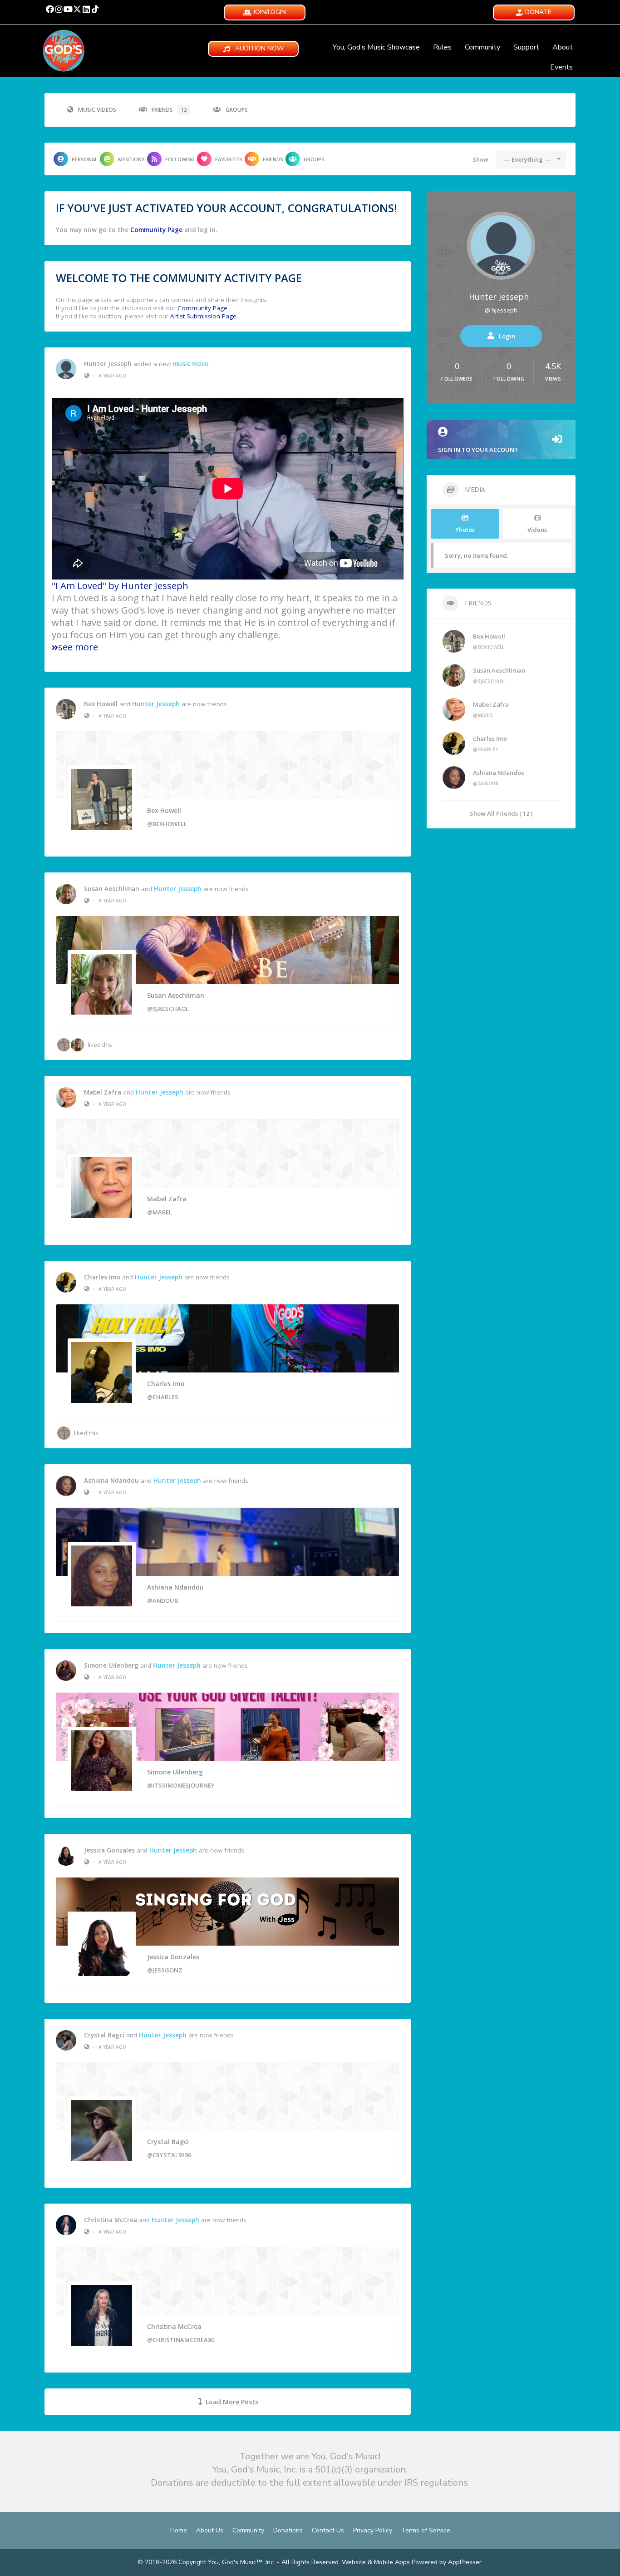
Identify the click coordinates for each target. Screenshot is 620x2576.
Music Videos (97, 110)
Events (561, 67)
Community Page (156, 230)
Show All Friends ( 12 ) (501, 813)
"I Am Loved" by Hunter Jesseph (120, 586)
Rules (442, 47)
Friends (169, 110)
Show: (481, 159)
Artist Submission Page (203, 316)
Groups (237, 110)
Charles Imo (102, 1277)
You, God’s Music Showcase (376, 47)
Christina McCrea (111, 2220)
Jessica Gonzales (109, 1850)
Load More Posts (232, 2402)
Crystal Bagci (104, 2035)
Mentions (131, 159)
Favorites (229, 159)
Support (526, 47)
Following (180, 159)
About (563, 47)
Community (482, 47)
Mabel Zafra (103, 1092)
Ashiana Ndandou (111, 1481)
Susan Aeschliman (112, 889)
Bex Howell (101, 704)
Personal (85, 159)
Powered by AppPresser (447, 2562)
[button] (50, 9)
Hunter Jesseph (108, 364)
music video (191, 364)
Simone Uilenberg (111, 1665)
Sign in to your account (478, 450)
